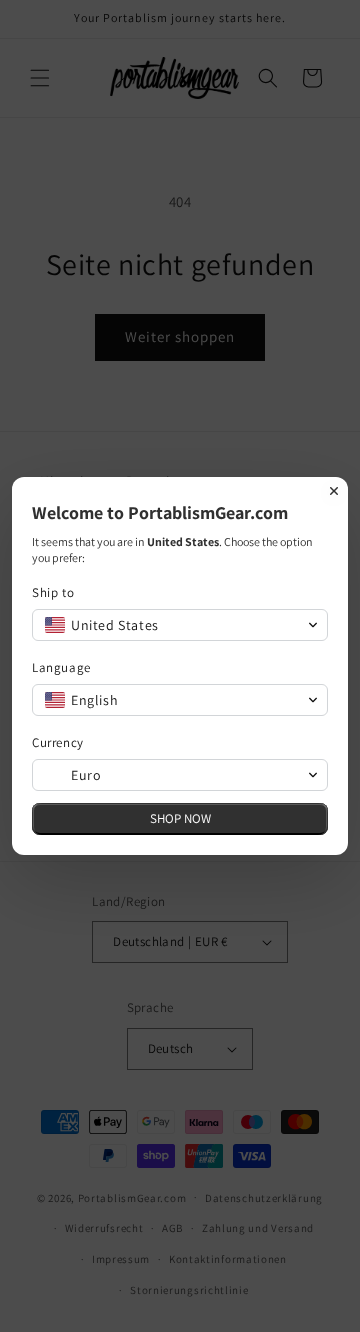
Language (61, 667)
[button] (180, 625)
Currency (58, 742)
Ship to (53, 592)
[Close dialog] (334, 491)
